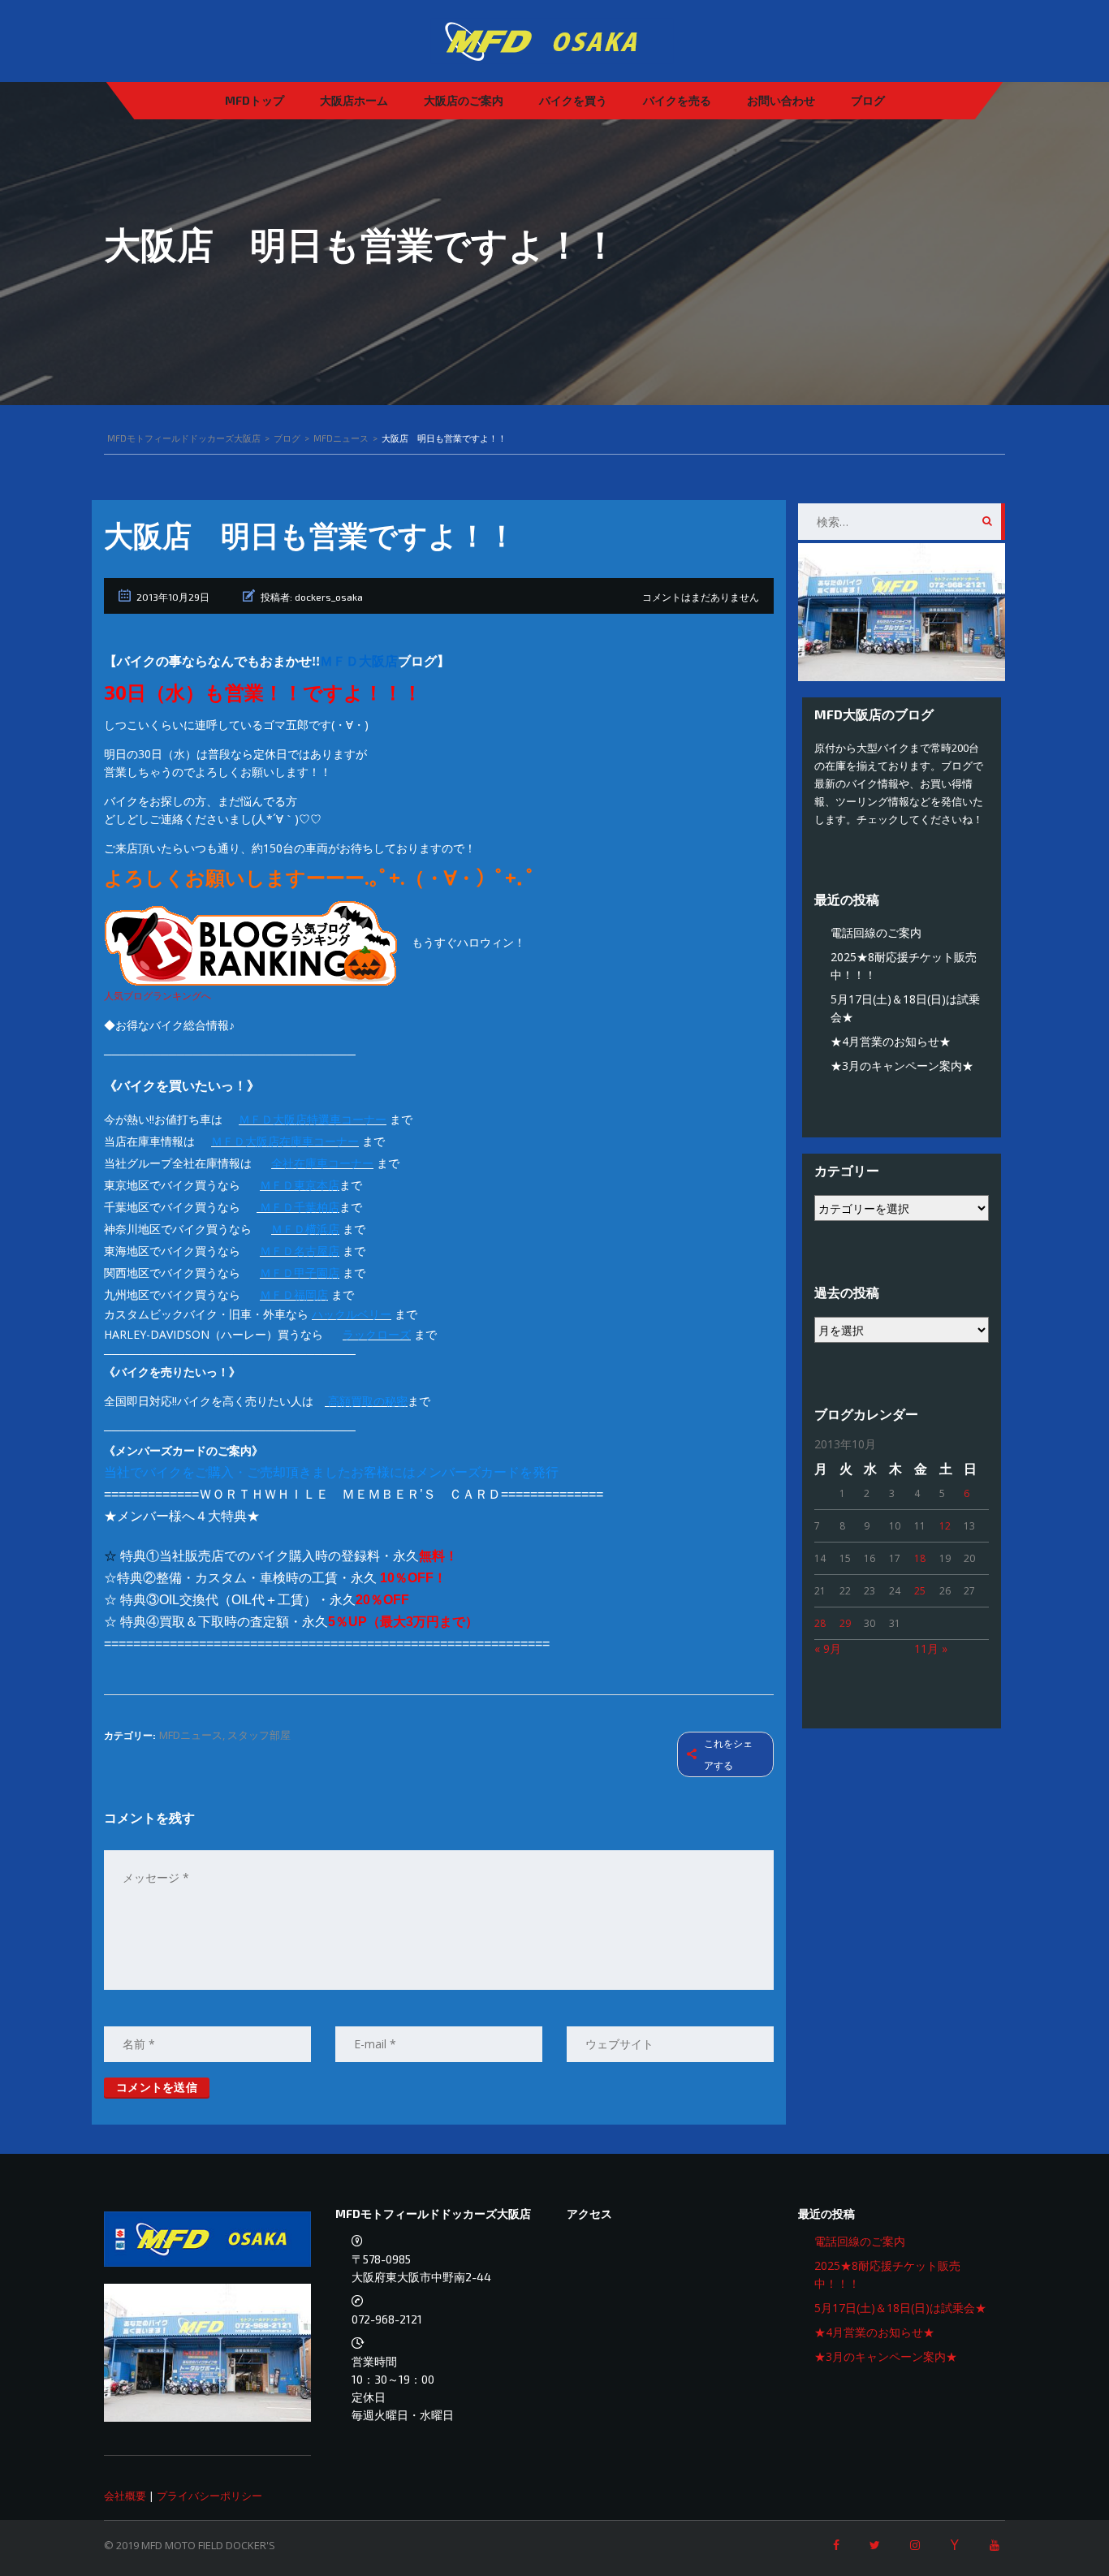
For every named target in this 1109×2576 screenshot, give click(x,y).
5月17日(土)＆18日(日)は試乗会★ (900, 2308)
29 (845, 1623)
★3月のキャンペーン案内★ (902, 1066)
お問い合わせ (781, 100)
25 (920, 1591)
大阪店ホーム (354, 100)
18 (920, 1558)
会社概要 (125, 2496)
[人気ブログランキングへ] (252, 943)
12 (945, 1526)
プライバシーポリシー (209, 2496)
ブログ (868, 100)
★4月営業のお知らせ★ (891, 1041)
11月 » (931, 1648)
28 (820, 1623)
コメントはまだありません (701, 597)
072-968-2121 (387, 2319)
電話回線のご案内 (876, 932)
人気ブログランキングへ (158, 996)
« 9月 (828, 1648)
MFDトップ (255, 100)
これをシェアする (728, 1754)
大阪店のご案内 (464, 100)
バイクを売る (677, 100)
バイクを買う (573, 100)
